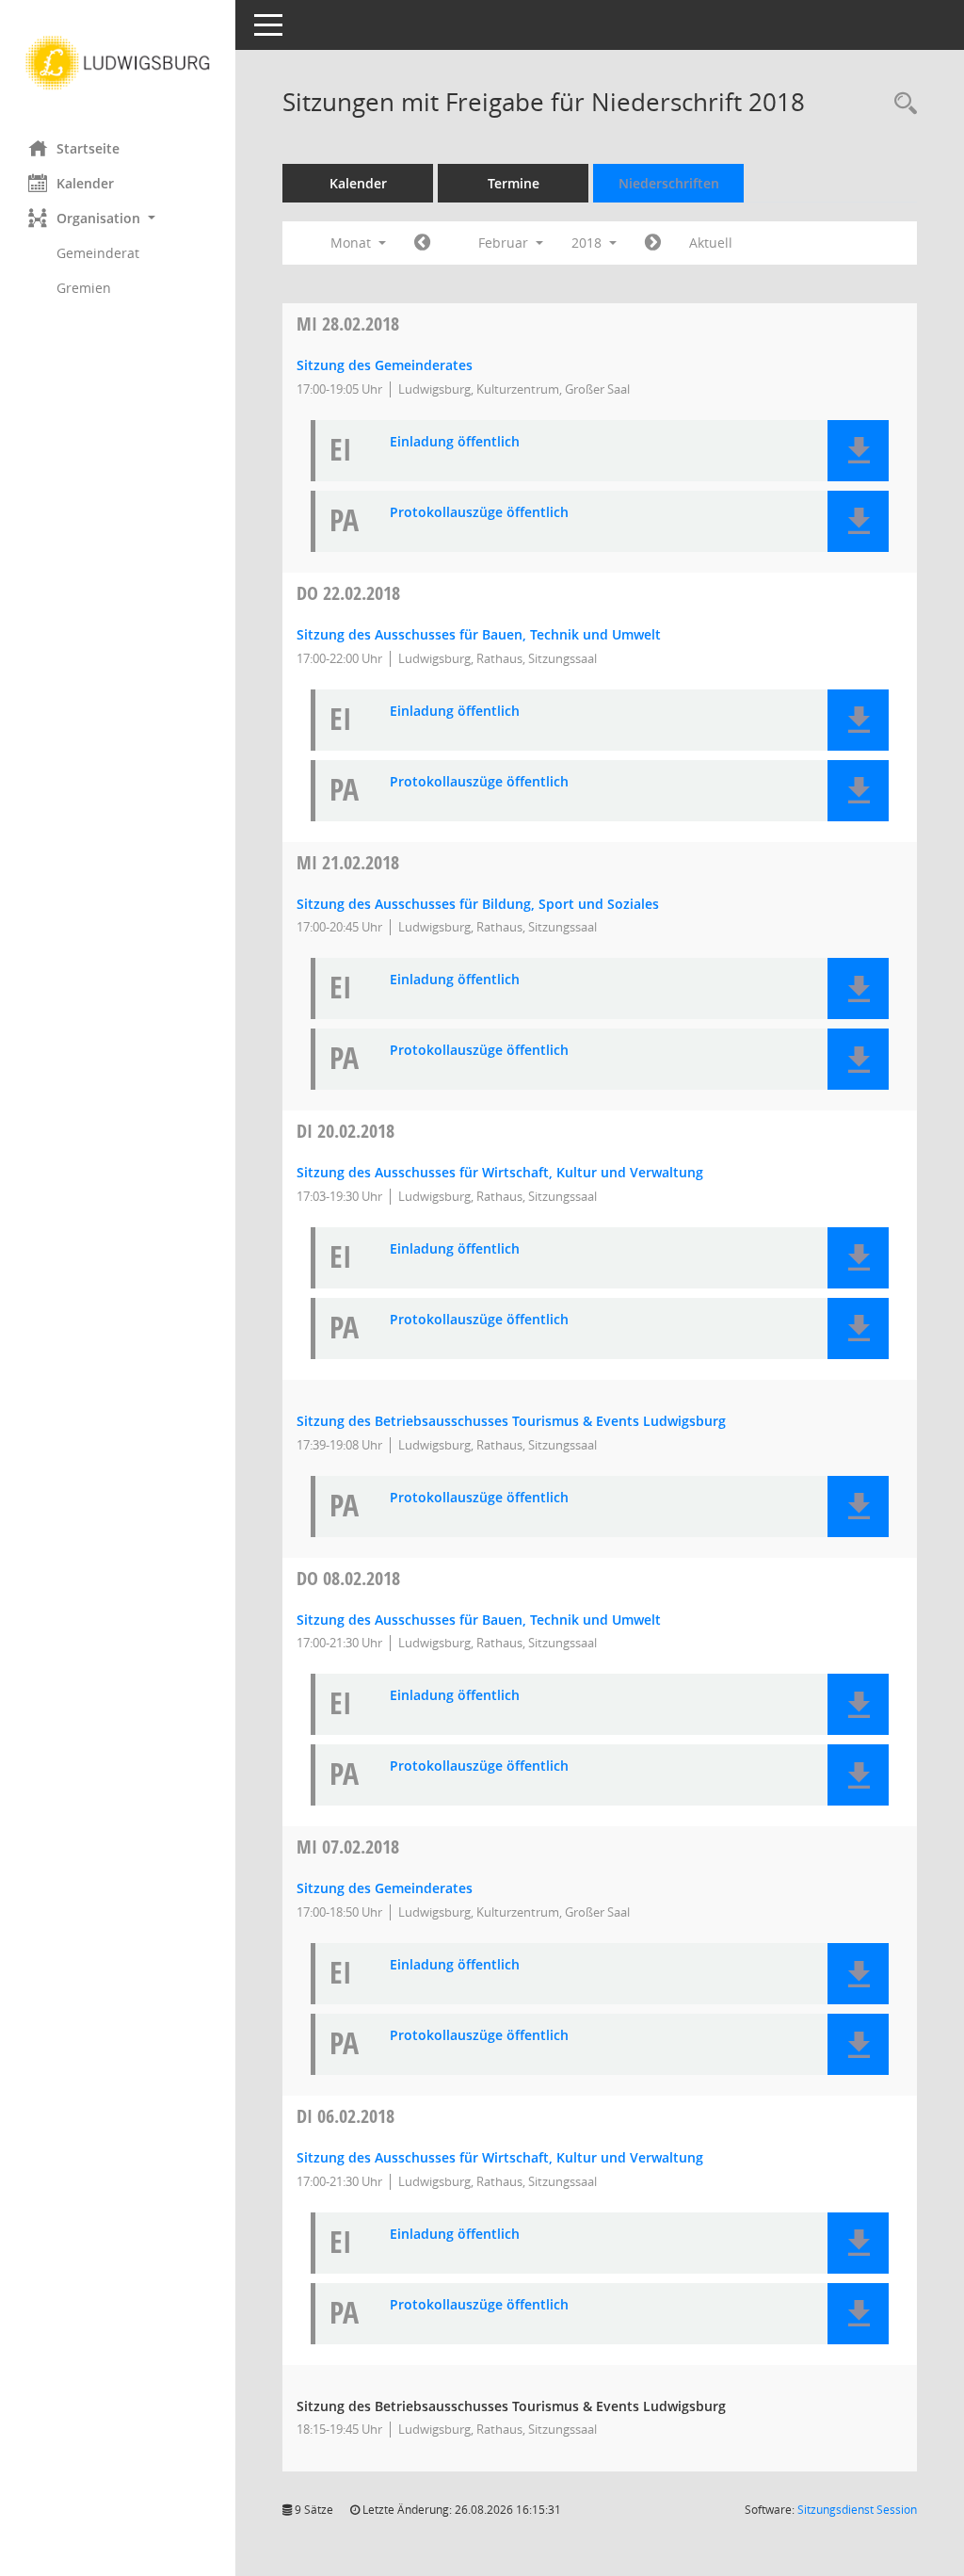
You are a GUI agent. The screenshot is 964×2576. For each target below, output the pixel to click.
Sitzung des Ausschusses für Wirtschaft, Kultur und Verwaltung (500, 1172)
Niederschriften (669, 183)
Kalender (85, 183)
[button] (118, 218)
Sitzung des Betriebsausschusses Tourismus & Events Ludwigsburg (511, 1421)
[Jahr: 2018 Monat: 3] (653, 243)
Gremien (84, 288)
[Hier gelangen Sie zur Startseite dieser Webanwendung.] (118, 63)
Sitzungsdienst (857, 2510)
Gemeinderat (98, 253)
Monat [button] (353, 243)
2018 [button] (588, 243)
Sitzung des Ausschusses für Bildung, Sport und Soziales (478, 904)
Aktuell (711, 243)
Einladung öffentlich (455, 442)
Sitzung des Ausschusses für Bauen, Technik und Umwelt (479, 634)
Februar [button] (505, 243)
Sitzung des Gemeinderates (385, 365)
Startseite (88, 148)
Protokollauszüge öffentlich (479, 513)
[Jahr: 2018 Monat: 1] (422, 243)
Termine (514, 183)
